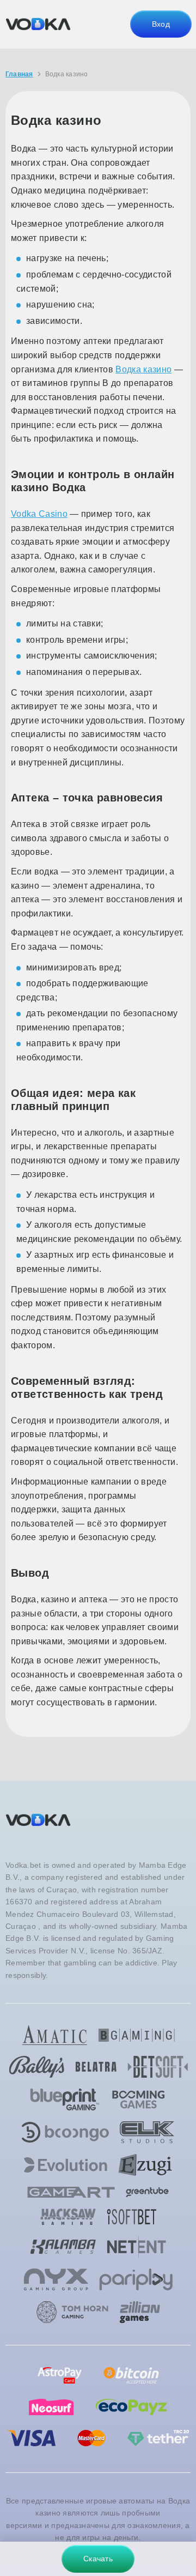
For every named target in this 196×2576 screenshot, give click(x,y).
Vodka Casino (39, 514)
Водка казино (143, 369)
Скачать (98, 2559)
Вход (161, 24)
